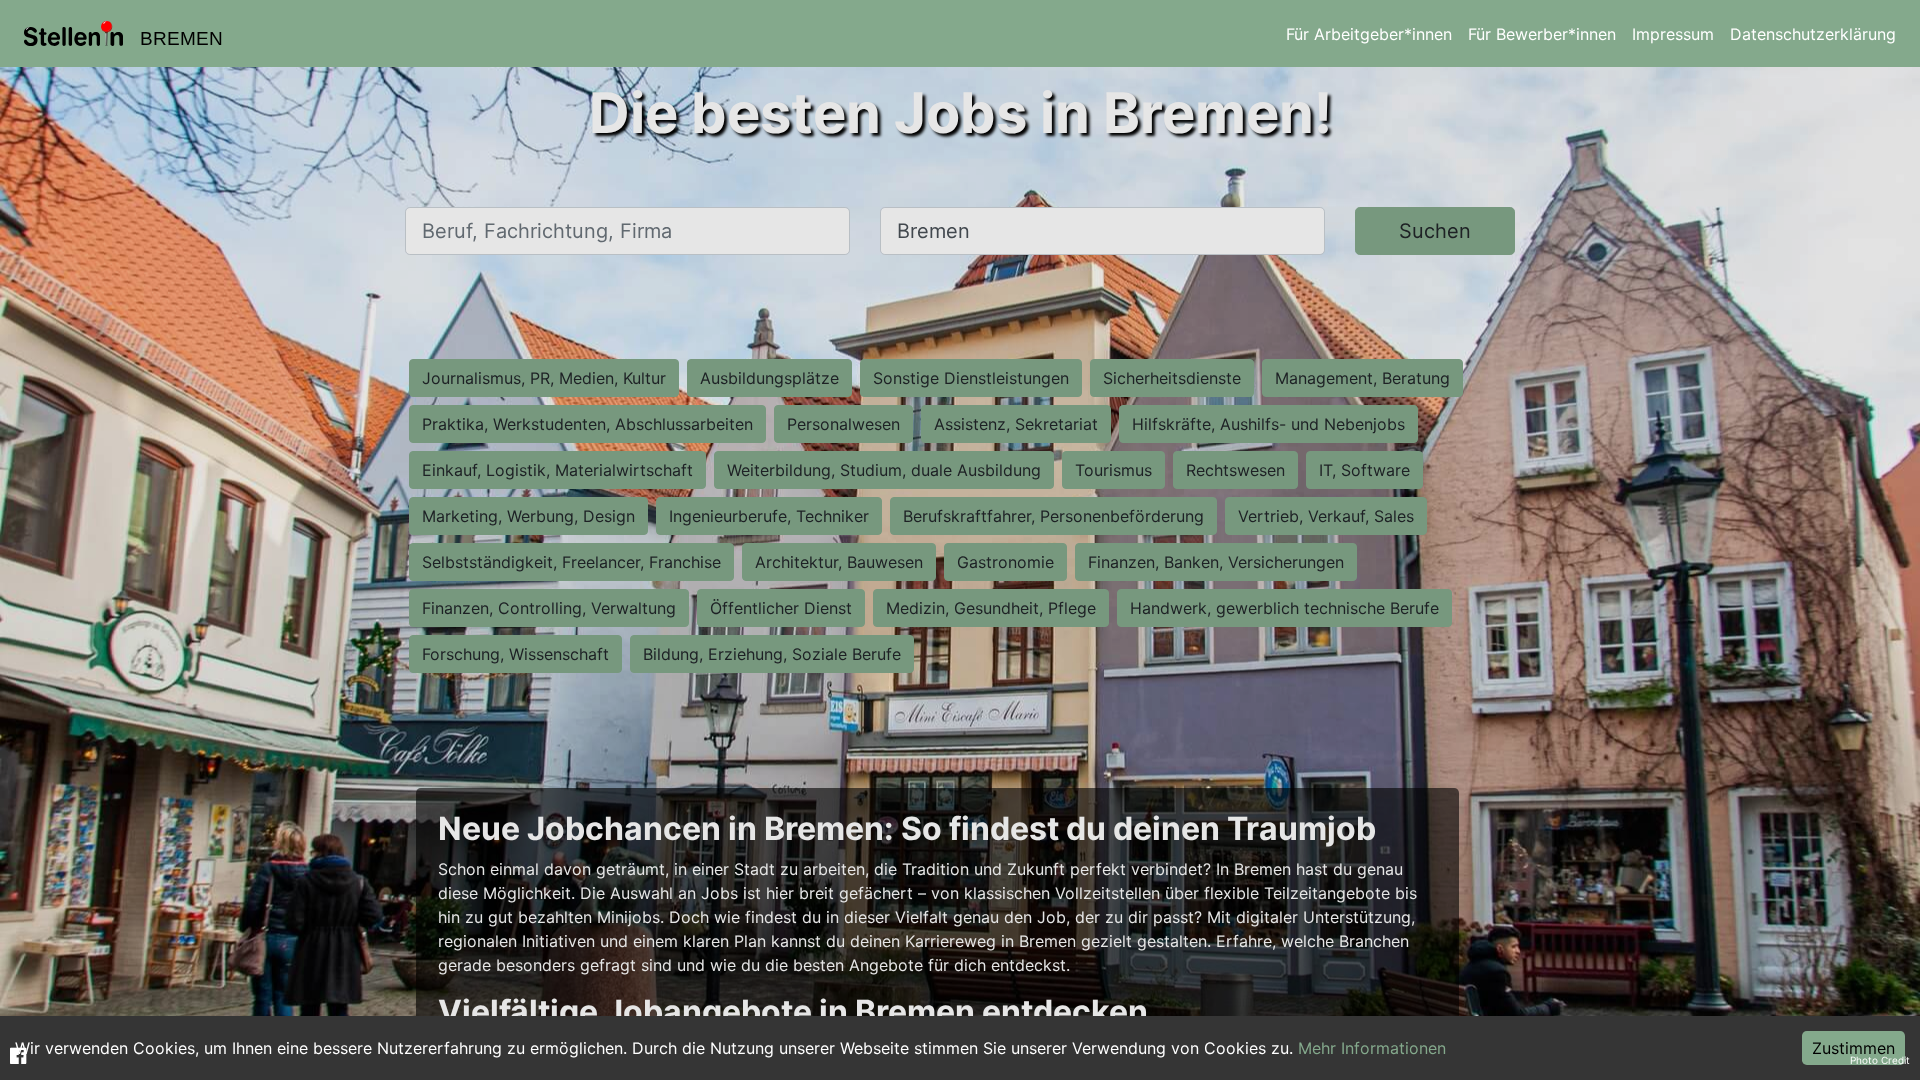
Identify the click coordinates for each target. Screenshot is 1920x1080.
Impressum (1673, 34)
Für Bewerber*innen (1542, 34)
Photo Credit (1880, 1060)
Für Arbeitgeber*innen (1369, 34)
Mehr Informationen (1372, 1048)
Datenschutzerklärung (1813, 34)
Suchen (1435, 231)
